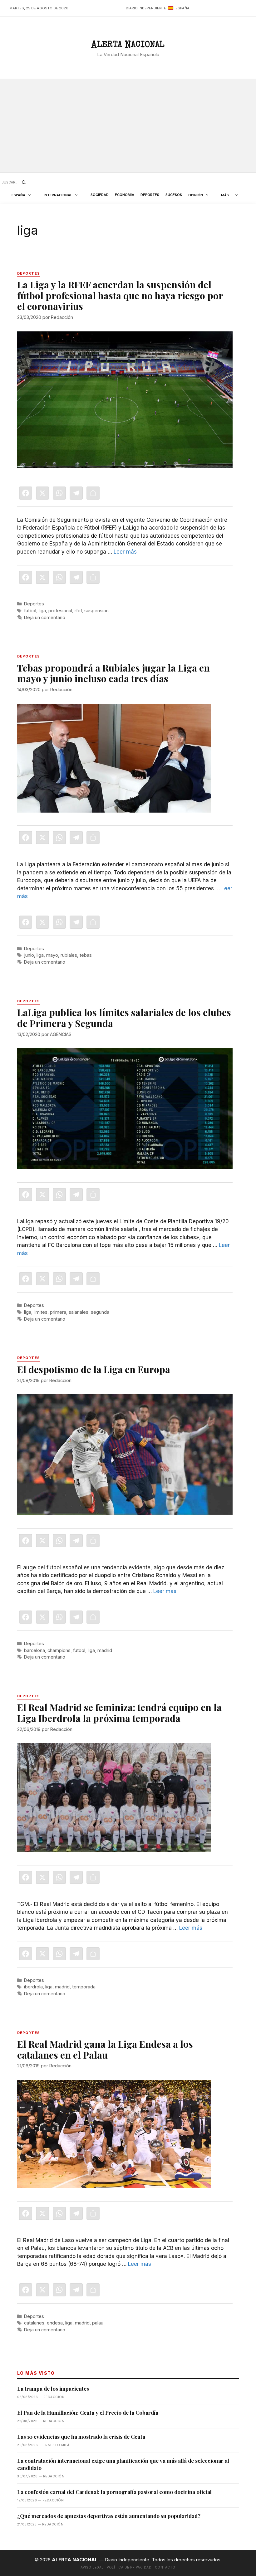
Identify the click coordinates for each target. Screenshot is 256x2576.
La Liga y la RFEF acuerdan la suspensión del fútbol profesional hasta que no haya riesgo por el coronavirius (120, 295)
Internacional (58, 195)
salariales (79, 1312)
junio (29, 955)
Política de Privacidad (129, 2567)
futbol (30, 611)
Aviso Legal (92, 2567)
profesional (60, 611)
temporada (84, 1987)
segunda (100, 1312)
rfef (78, 611)
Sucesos (174, 195)
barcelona (34, 1650)
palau (98, 2323)
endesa (55, 2323)
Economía (125, 195)
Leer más (125, 552)
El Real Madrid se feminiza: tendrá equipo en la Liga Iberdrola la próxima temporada (119, 1713)
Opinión (196, 195)
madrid (105, 1650)
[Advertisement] (128, 125)
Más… (227, 195)
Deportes (150, 195)
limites (41, 1312)
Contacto (165, 2567)
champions (59, 1650)
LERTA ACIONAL (128, 46)
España (18, 195)
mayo (52, 955)
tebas (86, 955)
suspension (96, 611)
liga (42, 611)
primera (58, 1312)
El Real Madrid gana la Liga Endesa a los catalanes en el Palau (105, 2049)
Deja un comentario (45, 617)
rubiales (69, 955)
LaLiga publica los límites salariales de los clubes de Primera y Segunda (124, 1018)
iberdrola (33, 1987)
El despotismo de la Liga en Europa (94, 1369)
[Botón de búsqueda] (24, 182)
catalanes (34, 2323)
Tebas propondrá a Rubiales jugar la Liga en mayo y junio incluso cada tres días (113, 673)
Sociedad (100, 195)
